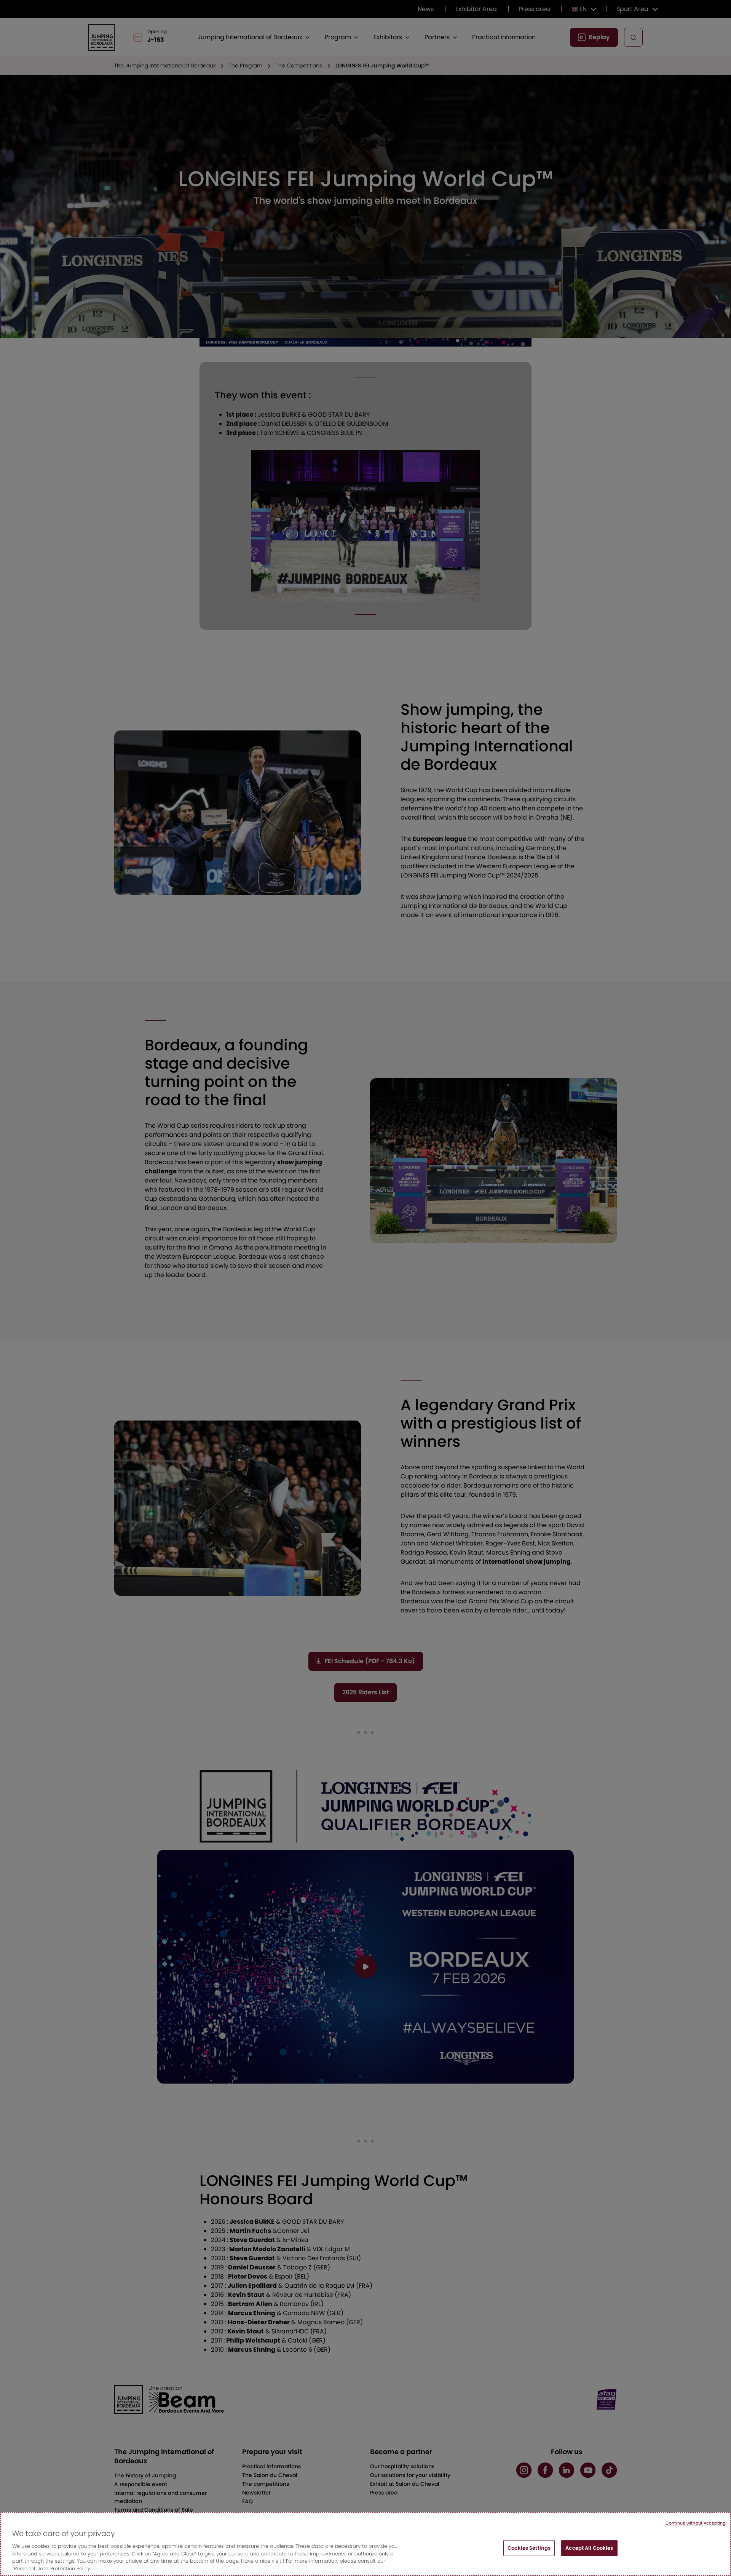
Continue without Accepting (695, 2523)
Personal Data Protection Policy (52, 2568)
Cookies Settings (529, 2548)
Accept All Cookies (589, 2548)
